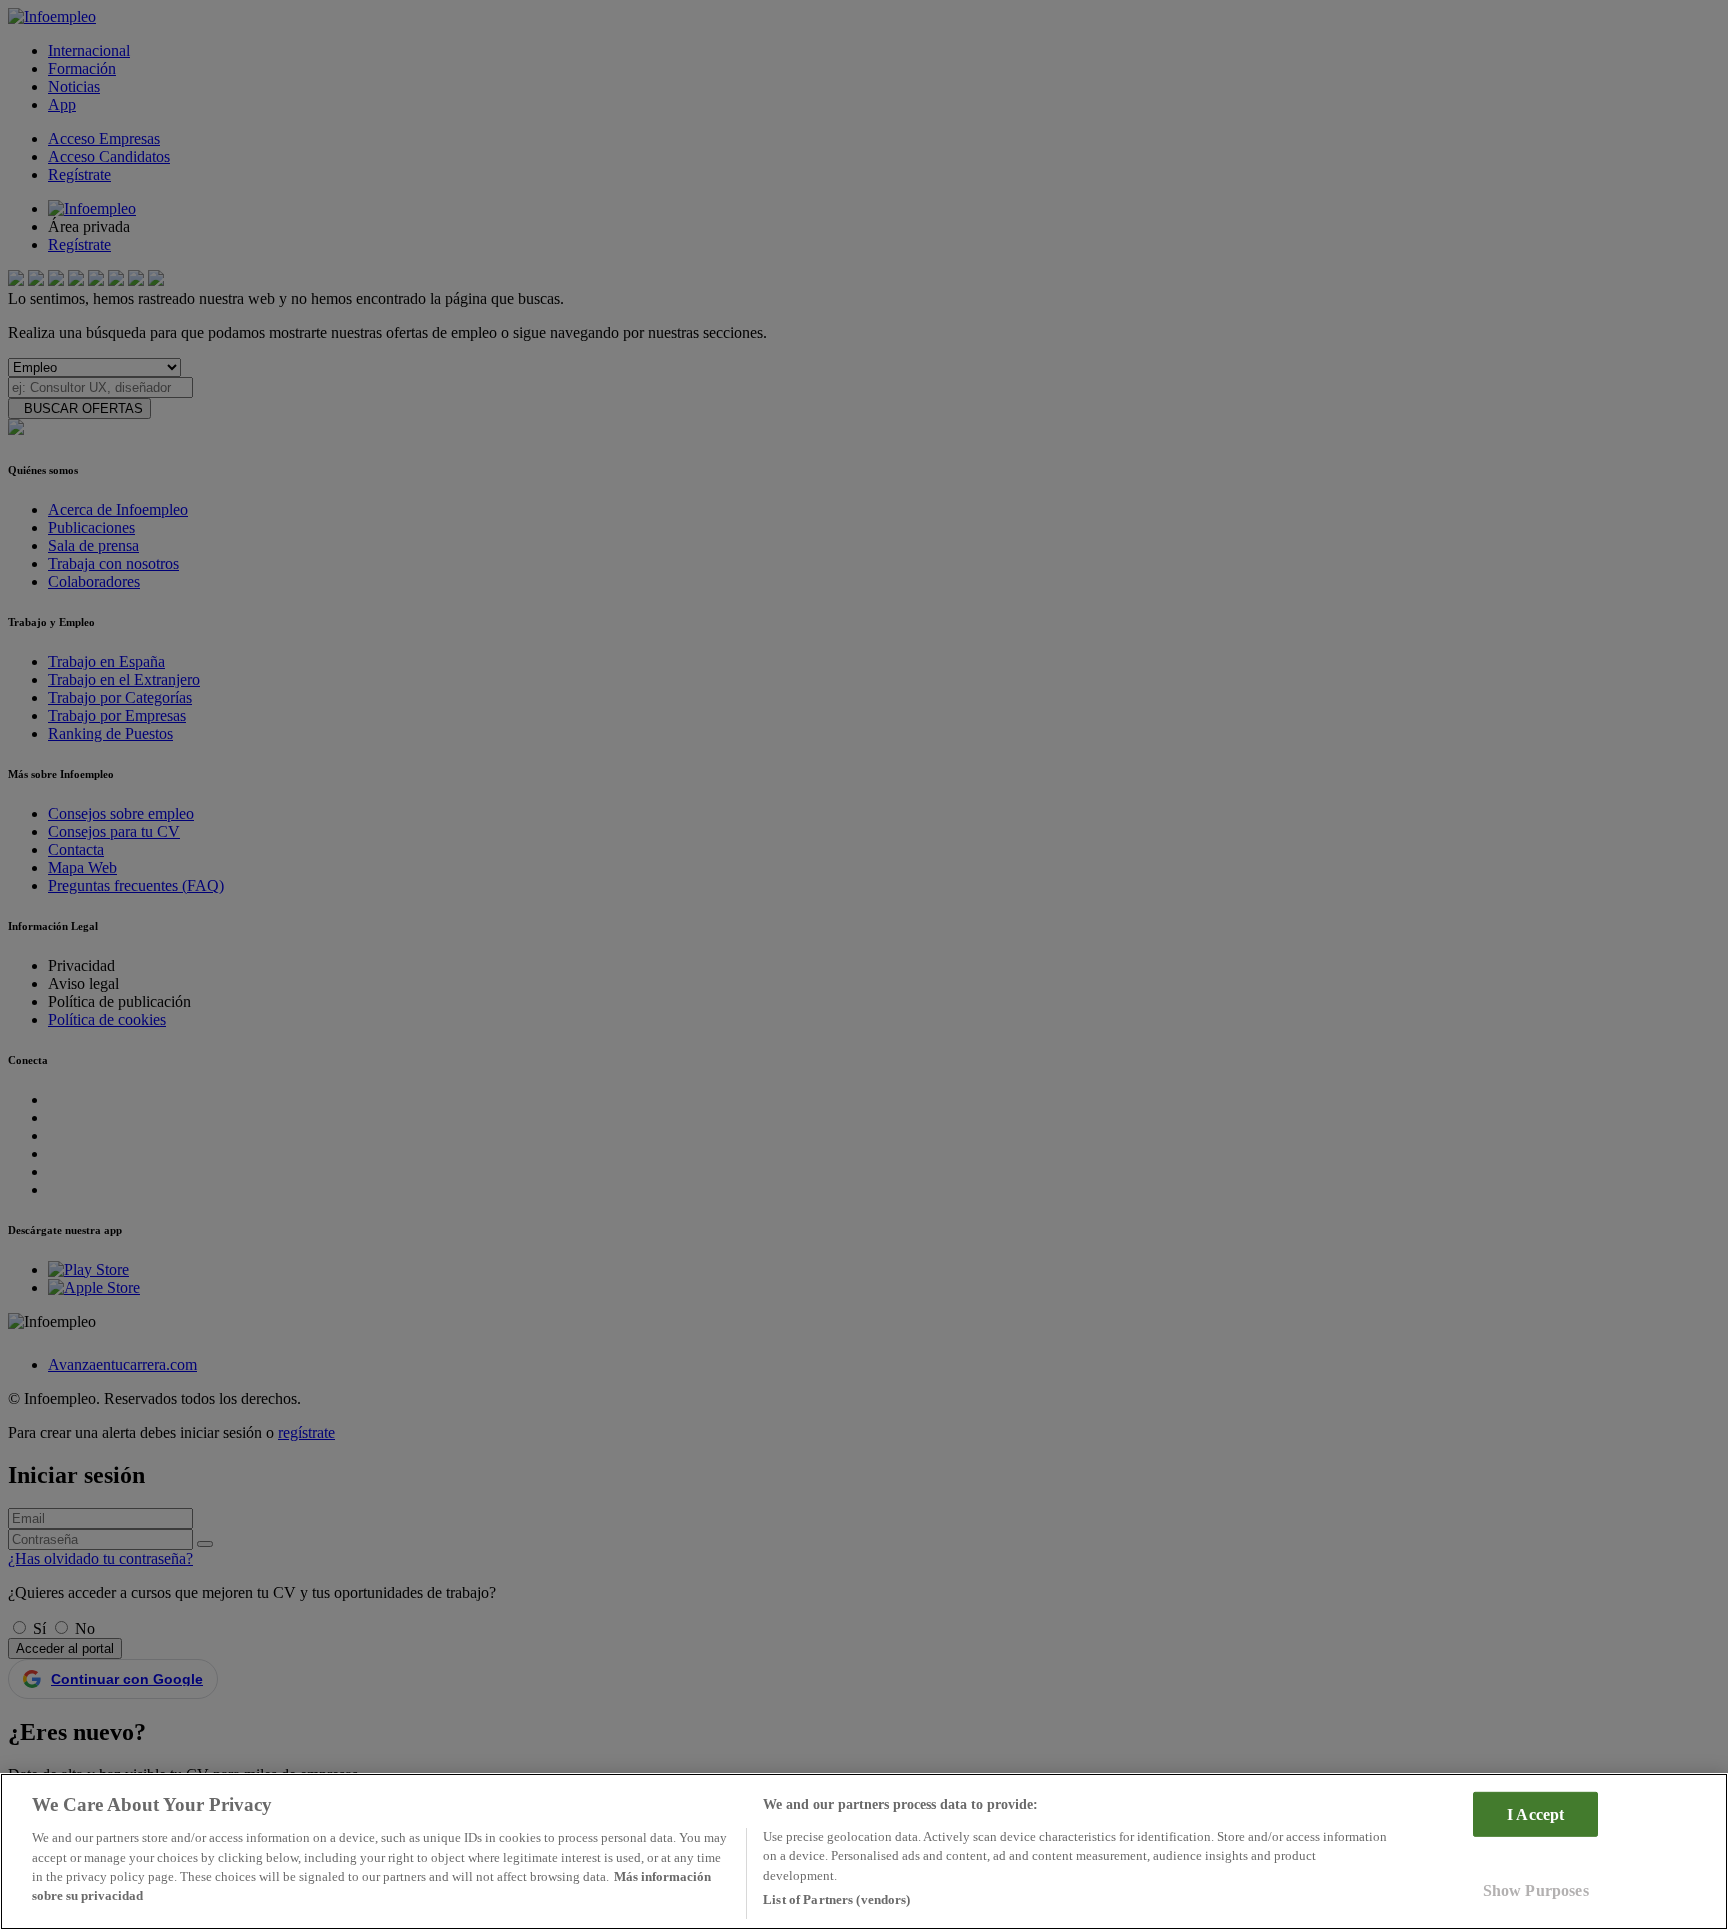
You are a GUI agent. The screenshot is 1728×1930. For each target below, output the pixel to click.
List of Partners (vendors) (836, 1899)
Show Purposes (1536, 1890)
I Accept (1535, 1813)
